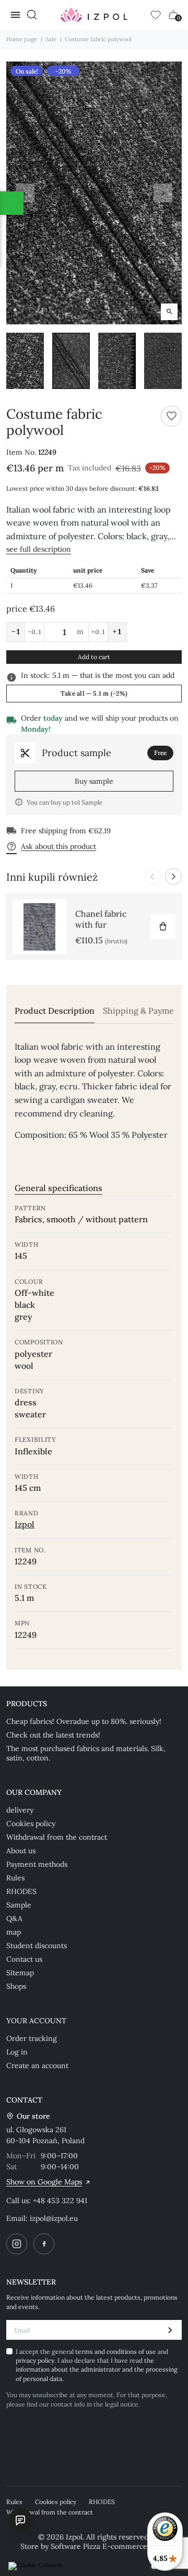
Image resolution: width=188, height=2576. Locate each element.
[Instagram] (17, 2244)
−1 (16, 631)
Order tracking (32, 2038)
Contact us (24, 1959)
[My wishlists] (156, 15)
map (14, 1932)
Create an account (37, 2065)
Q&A (14, 1918)
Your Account (36, 2021)
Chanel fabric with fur (101, 919)
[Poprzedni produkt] (152, 877)
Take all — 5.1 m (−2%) (94, 693)
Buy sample (94, 781)
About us (21, 1851)
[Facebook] (44, 2244)
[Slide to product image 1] (25, 361)
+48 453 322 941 (60, 2201)
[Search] (32, 15)
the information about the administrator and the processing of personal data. (97, 2370)
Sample (19, 1905)
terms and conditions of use (116, 2352)
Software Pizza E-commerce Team (109, 2546)
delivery (20, 1810)
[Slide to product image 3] (117, 361)
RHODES (21, 1891)
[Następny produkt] (173, 877)
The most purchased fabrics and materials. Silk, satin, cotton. (86, 1753)
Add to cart (94, 657)
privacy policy (35, 2360)
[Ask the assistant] (20, 2520)
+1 (117, 631)
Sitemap (20, 1973)
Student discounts (37, 1946)
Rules (15, 1878)
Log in (17, 2052)
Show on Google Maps (44, 2182)
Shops (16, 1986)
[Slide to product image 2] (71, 361)
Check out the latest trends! (53, 1735)
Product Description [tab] (55, 1011)
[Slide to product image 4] (163, 361)
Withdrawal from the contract (57, 1837)
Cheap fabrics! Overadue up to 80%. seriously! (84, 1721)
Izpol (25, 1524)
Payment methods (37, 1864)
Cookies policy (31, 1824)
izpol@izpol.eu (54, 2218)
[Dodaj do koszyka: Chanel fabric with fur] (163, 927)
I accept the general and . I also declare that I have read (97, 2365)
